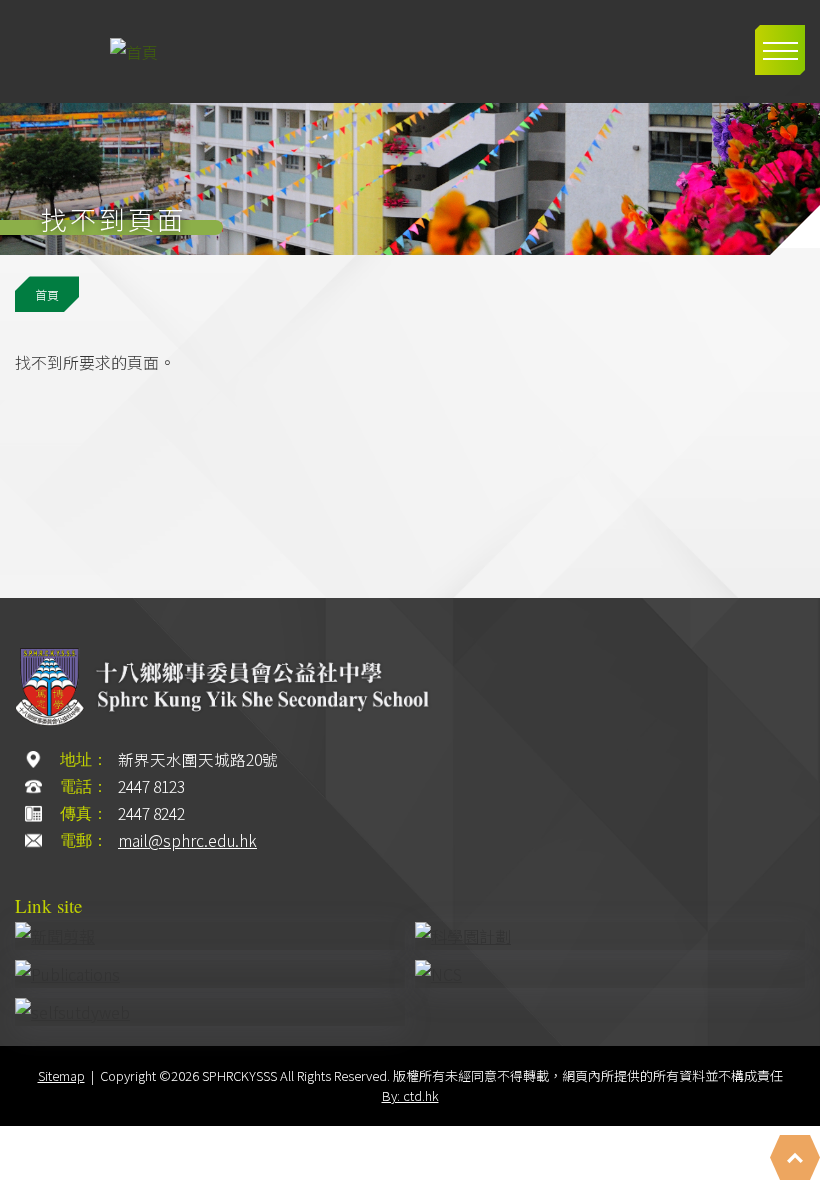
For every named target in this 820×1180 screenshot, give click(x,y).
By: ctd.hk (410, 1095)
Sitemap (61, 1075)
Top (795, 1157)
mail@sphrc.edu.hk (187, 840)
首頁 (47, 294)
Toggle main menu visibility (780, 50)
